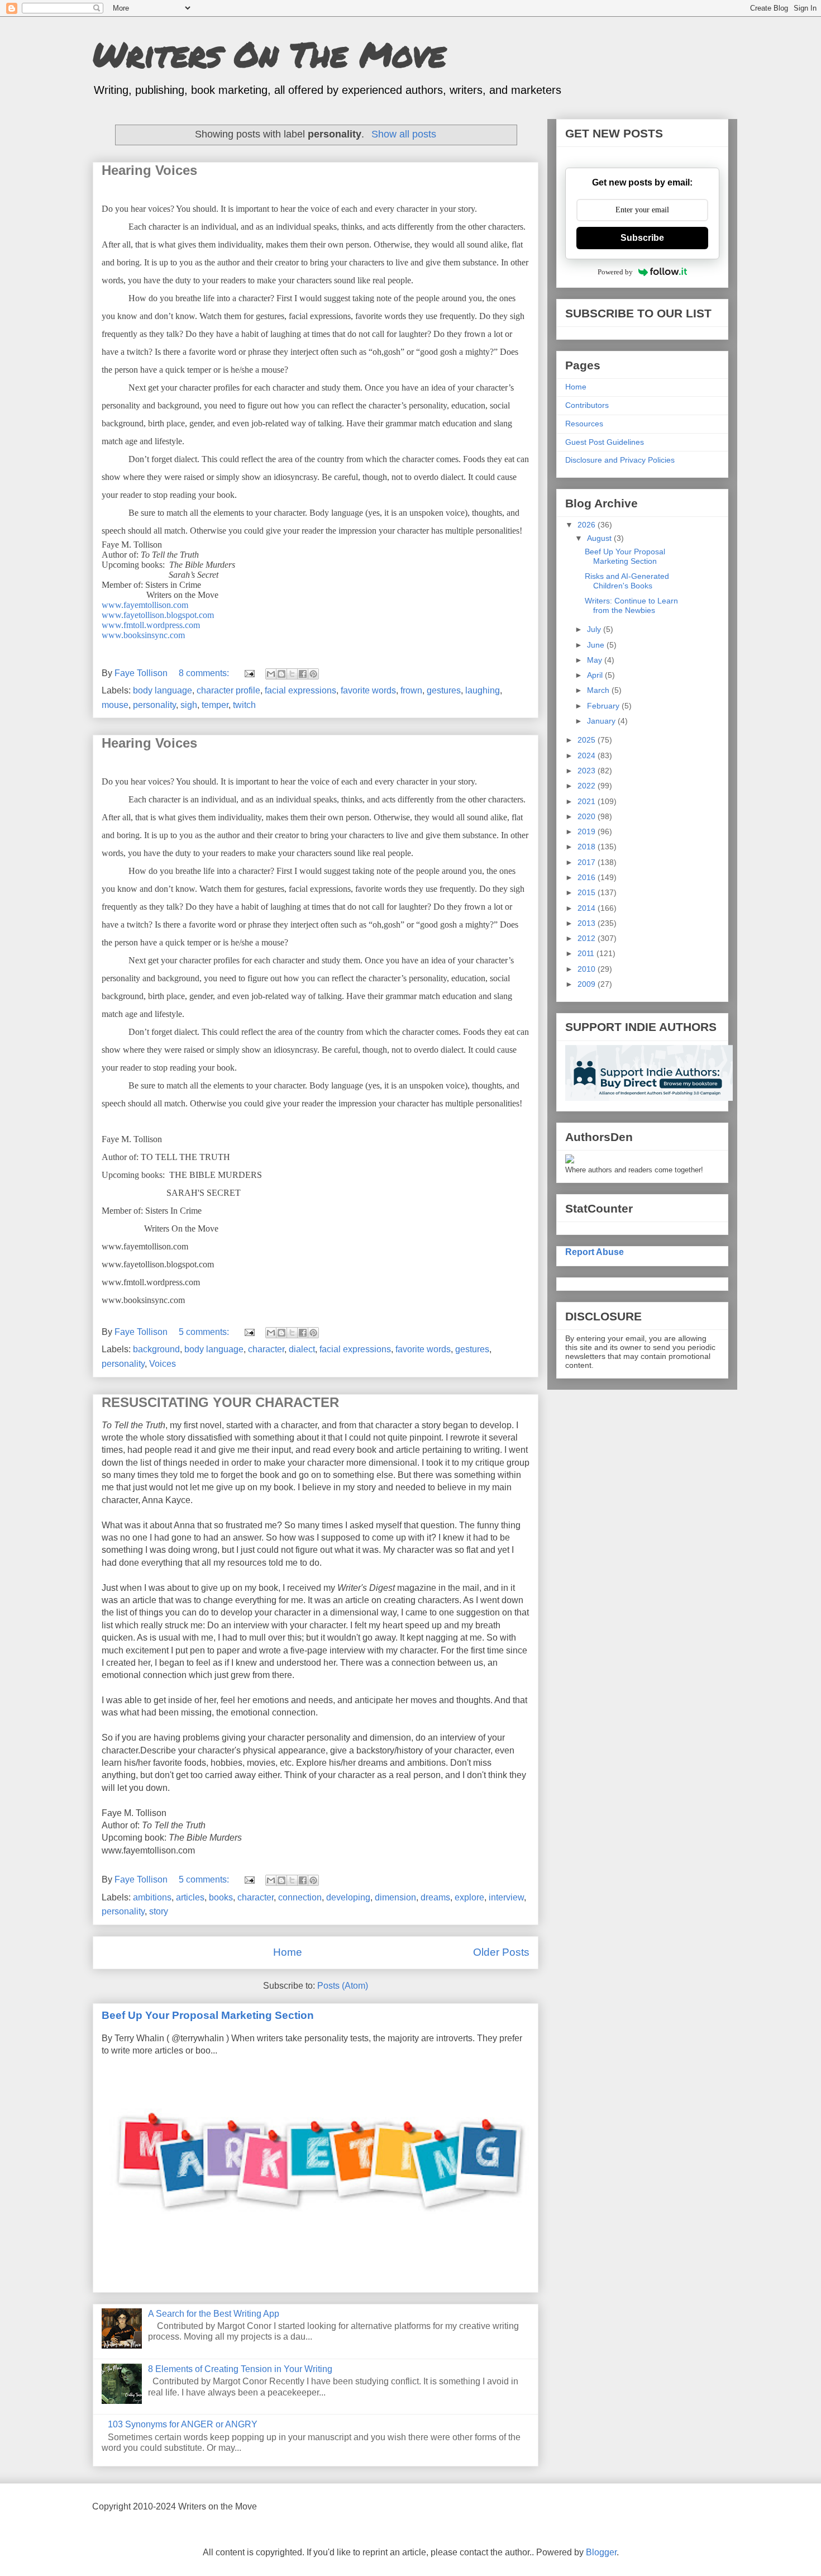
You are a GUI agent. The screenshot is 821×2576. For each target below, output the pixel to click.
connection (300, 1897)
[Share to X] (292, 674)
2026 (588, 525)
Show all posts (404, 134)
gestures (444, 690)
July (595, 629)
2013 (588, 923)
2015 (588, 892)
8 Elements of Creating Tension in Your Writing (240, 2369)
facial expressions (300, 690)
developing (348, 1897)
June (597, 645)
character (266, 1349)
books (221, 1897)
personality (154, 705)
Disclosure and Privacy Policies (620, 460)
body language (163, 690)
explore (469, 1897)
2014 (588, 908)
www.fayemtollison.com (145, 605)
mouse (115, 705)
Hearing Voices (149, 170)
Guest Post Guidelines (605, 442)
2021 (588, 801)
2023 (588, 771)
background (156, 1349)
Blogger (601, 2552)
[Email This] (271, 674)
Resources (584, 424)
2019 (588, 831)
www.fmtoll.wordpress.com (151, 625)
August (600, 538)
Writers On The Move (269, 54)
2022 (588, 786)
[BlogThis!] (281, 674)
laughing (483, 690)
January (602, 721)
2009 (588, 984)
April (596, 675)
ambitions (152, 1897)
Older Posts (501, 1952)
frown (411, 690)
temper (215, 705)
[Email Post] (249, 673)
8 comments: (205, 673)
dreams (435, 1897)
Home (288, 1952)
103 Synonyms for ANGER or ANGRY (183, 2424)
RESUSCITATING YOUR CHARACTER (220, 1402)
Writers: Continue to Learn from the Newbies (631, 605)
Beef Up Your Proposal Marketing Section (208, 2015)
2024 (588, 755)
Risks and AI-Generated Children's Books (627, 581)
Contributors (587, 405)
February (604, 706)
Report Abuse (595, 1252)
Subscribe (642, 238)
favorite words (368, 690)
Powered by (615, 272)
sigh (189, 705)
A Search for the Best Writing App (214, 2314)
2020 (588, 816)
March (599, 690)
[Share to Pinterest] (313, 674)
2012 (588, 938)
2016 (588, 877)
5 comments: (205, 1332)
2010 (588, 969)
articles (190, 1897)
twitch (244, 705)
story (159, 1911)
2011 (587, 953)
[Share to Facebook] (303, 674)
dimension (395, 1897)
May (596, 660)
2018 (588, 847)
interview (506, 1897)
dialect (302, 1349)
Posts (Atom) (343, 1986)
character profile (228, 690)
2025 (588, 740)
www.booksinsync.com (143, 635)
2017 (588, 862)
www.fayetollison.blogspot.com (158, 615)
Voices (163, 1364)
